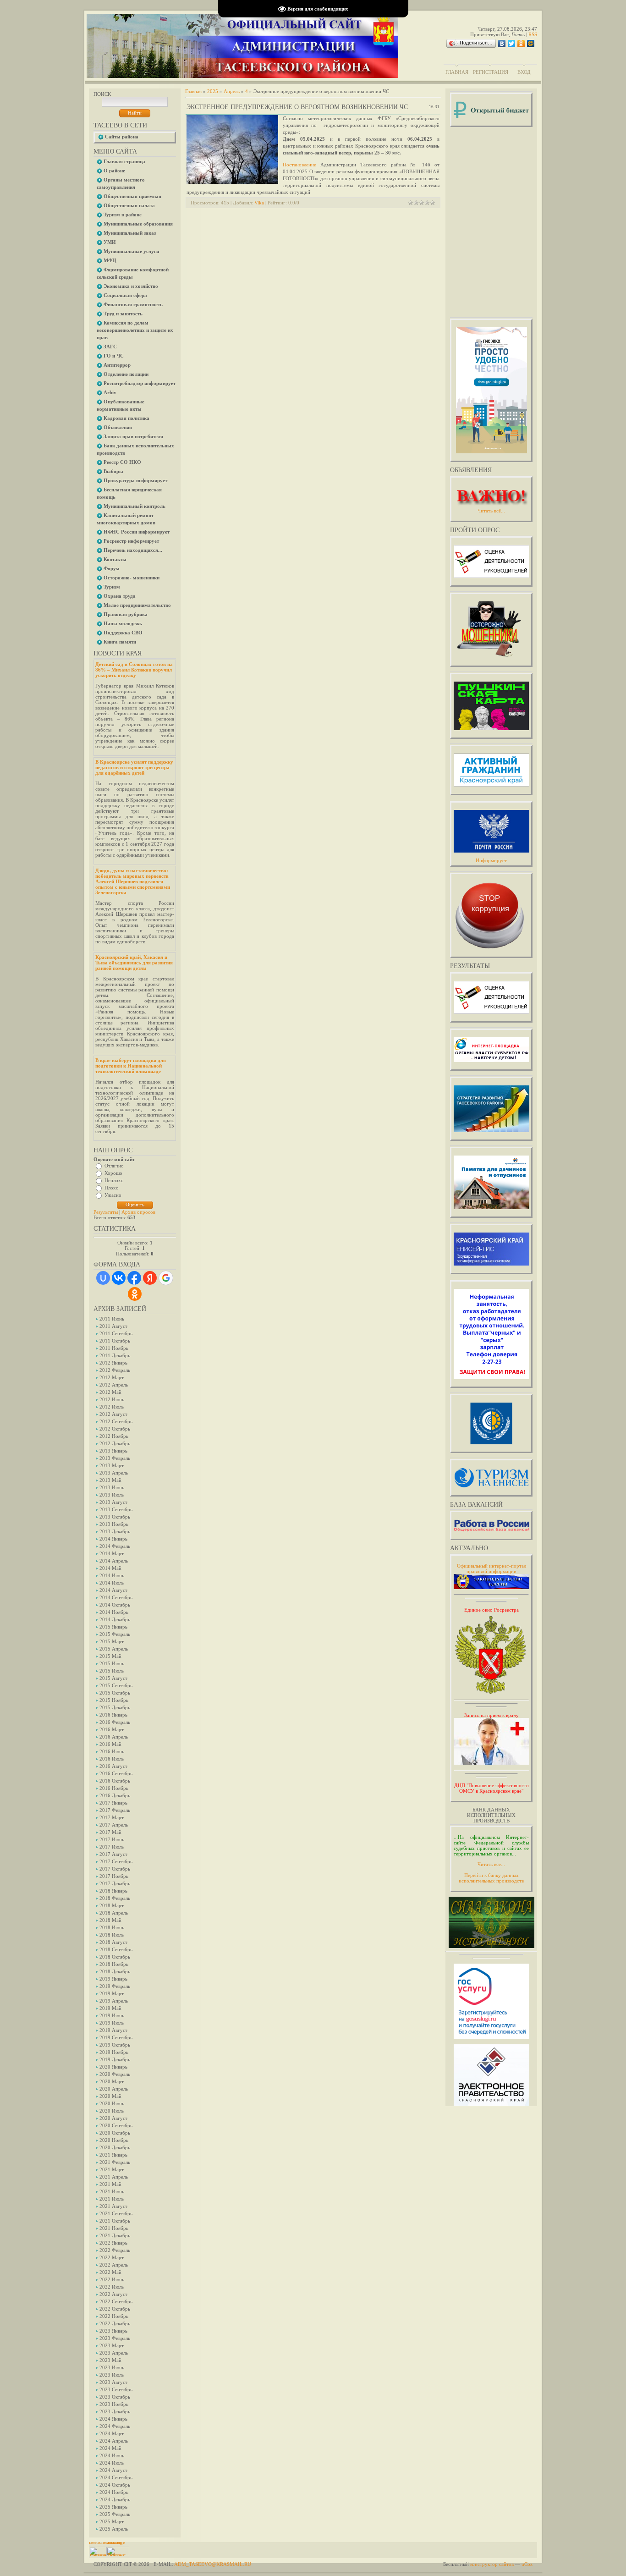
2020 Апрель (114, 2089)
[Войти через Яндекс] (150, 1278)
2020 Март (112, 2081)
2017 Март (112, 1817)
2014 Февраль (115, 1546)
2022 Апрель (114, 2265)
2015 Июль (112, 1671)
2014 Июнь (112, 1575)
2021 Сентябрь (116, 2213)
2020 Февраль (115, 2074)
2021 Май (110, 2184)
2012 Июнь (112, 1399)
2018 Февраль (115, 1898)
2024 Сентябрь (116, 2477)
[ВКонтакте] (502, 44)
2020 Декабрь (115, 2147)
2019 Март (112, 1993)
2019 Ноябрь (114, 2052)
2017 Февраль (115, 1810)
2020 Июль (112, 2111)
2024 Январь (113, 2419)
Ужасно (113, 1195)
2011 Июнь (112, 1319)
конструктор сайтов (492, 2564)
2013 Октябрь (115, 1517)
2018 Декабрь (115, 1971)
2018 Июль (112, 1935)
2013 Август (113, 1502)
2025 (213, 91)
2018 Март (112, 1905)
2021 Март (112, 2169)
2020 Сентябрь (116, 2125)
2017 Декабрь (115, 1883)
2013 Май (110, 1480)
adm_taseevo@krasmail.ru (213, 2564)
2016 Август (113, 1766)
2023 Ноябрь (114, 2404)
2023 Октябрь (115, 2397)
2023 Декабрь (115, 2411)
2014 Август (113, 1590)
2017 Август (113, 1854)
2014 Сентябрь (116, 1597)
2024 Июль (112, 2463)
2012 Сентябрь (116, 1421)
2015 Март (112, 1641)
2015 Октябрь (115, 1693)
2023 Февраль (115, 2338)
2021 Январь (113, 2155)
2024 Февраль (115, 2426)
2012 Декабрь (115, 1443)
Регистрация (491, 72)
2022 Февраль (115, 2250)
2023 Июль (112, 2375)
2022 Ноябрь (114, 2316)
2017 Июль (112, 1847)
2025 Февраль (115, 2514)
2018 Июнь (112, 1927)
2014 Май (110, 1568)
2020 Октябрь (115, 2133)
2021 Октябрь (115, 2221)
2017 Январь (113, 1803)
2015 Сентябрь (116, 1685)
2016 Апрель (114, 1737)
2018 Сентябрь (116, 1949)
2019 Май (110, 2008)
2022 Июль (112, 2287)
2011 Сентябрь (116, 1333)
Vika (259, 203)
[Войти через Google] (166, 1278)
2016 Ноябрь (114, 1788)
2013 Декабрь (115, 1531)
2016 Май (110, 1744)
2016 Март (112, 1729)
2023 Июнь (112, 2367)
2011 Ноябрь (114, 1348)
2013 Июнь (112, 1487)
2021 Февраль (115, 2162)
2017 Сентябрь (116, 1861)
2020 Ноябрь (114, 2140)
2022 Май (110, 2272)
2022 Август (113, 2294)
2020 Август (113, 2118)
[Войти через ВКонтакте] (119, 1278)
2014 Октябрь (115, 1605)
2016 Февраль (115, 1722)
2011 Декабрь (115, 1355)
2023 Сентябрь (116, 2389)
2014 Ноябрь (114, 1612)
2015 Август (113, 1678)
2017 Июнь (112, 1839)
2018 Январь (113, 1891)
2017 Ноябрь (114, 1876)
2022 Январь (113, 2243)
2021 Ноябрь (114, 2228)
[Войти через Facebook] (134, 1278)
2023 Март (112, 2345)
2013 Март (112, 1465)
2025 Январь (113, 2507)
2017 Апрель (114, 1825)
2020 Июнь (112, 2103)
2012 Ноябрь (114, 1436)
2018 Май (110, 1920)
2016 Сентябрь (116, 1773)
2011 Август (113, 1326)
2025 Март (112, 2521)
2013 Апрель (114, 1473)
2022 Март (112, 2257)
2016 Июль (112, 1759)
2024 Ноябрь (114, 2492)
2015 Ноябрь (114, 1700)
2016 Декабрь (115, 1795)
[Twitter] (512, 44)
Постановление (299, 165)
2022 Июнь (112, 2279)
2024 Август (113, 2470)
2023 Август (113, 2382)
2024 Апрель (114, 2441)
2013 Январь (113, 1451)
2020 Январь (113, 2067)
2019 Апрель (114, 2001)
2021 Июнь (112, 2191)
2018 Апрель (114, 1913)
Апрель (232, 91)
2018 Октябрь (115, 1957)
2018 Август (113, 1942)
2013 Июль (112, 1495)
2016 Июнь (112, 1751)
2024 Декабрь (115, 2499)
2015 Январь (113, 1627)
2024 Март (112, 2433)
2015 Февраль (115, 1634)
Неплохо (114, 1180)
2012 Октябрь (115, 1429)
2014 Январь (113, 1539)
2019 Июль (112, 2023)
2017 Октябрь (115, 1869)
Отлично (114, 1166)
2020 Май (110, 2096)
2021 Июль (112, 2199)
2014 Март (112, 1553)
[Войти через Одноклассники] (135, 1294)
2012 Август (113, 1414)
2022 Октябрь (115, 2309)
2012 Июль (112, 1407)
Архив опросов (138, 1212)
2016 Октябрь (115, 1781)
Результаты (106, 1212)
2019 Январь (113, 1979)
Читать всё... (491, 1864)
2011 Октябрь (115, 1341)
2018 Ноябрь (114, 1964)
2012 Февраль (115, 1370)
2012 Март (112, 1377)
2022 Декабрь (115, 2323)
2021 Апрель (114, 2177)
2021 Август (113, 2206)
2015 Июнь (112, 1663)
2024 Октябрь (115, 2485)
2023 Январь (113, 2331)
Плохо (112, 1188)
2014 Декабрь (115, 1619)
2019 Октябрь (115, 2045)
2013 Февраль (115, 1458)
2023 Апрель (114, 2353)
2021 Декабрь (115, 2235)
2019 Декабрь (115, 2059)
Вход (524, 72)
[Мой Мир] (531, 44)
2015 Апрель (114, 1649)
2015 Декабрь (115, 1707)
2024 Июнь (112, 2455)
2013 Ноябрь (114, 1524)
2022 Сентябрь (116, 2301)
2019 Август (113, 2030)
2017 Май (110, 1832)
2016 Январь (113, 1715)
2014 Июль (112, 1583)
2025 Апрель (114, 2529)
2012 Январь (113, 1363)
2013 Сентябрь (116, 1509)
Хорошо (113, 1173)
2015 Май (110, 1656)
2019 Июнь (112, 2015)
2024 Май (110, 2448)
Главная (457, 72)
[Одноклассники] (521, 44)
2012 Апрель (114, 1385)
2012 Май (110, 1392)
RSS (533, 34)
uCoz (527, 2564)
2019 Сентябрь (116, 2037)
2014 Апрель (114, 1561)
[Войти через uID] (103, 1278)
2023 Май (110, 2360)
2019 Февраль (115, 1986)
